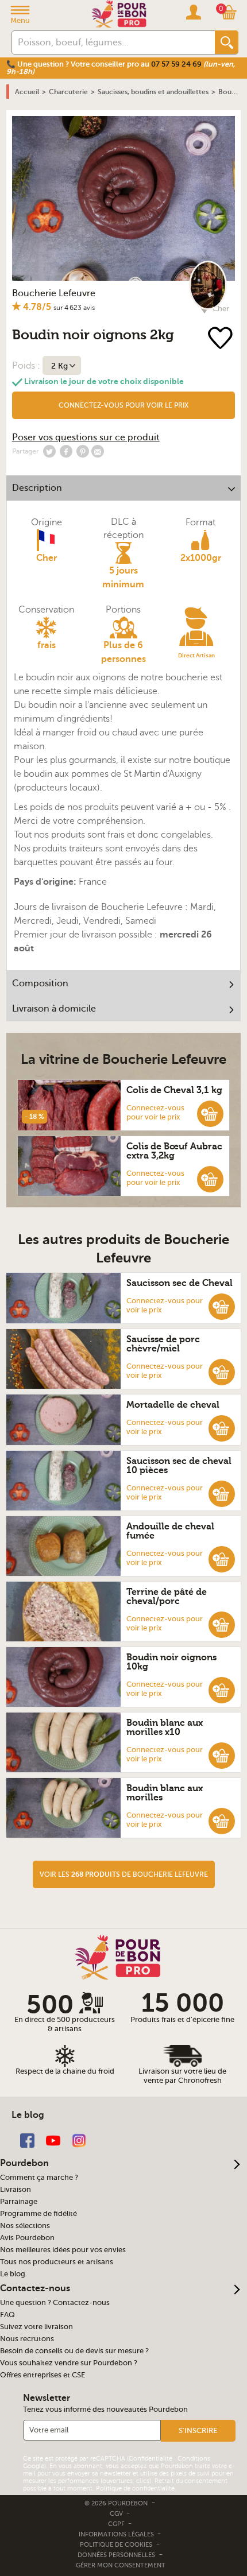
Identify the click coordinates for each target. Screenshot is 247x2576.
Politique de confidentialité (135, 2488)
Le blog (13, 2274)
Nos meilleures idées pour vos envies (63, 2250)
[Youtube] (53, 2140)
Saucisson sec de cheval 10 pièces (179, 1466)
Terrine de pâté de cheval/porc (167, 1597)
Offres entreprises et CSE (43, 2375)
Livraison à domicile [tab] (54, 1009)
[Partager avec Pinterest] (83, 451)
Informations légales (117, 2534)
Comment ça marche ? (39, 2178)
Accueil (27, 92)
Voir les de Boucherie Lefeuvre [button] (124, 1874)
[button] (124, 405)
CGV (117, 2514)
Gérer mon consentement (121, 2565)
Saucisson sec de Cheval (180, 1283)
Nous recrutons (27, 2339)
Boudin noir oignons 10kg (171, 1662)
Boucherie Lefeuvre (54, 293)
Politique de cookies (116, 2545)
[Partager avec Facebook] (66, 451)
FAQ (7, 2315)
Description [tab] (37, 488)
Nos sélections (25, 2226)
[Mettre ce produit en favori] (220, 339)
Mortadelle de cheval (173, 1405)
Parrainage (19, 2202)
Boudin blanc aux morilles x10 (165, 1727)
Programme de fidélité (38, 2214)
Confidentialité (150, 2459)
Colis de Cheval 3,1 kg (174, 1090)
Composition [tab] (40, 983)
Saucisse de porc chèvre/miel (163, 1344)
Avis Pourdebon (27, 2238)
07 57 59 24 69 (176, 64)
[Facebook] (27, 2140)
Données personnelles (116, 2555)
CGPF (117, 2524)
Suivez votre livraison (36, 2327)
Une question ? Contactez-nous (55, 2303)
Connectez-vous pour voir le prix (123, 405)
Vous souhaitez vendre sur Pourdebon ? (69, 2363)
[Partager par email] (98, 451)
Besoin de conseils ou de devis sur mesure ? (74, 2351)
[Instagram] (79, 2140)
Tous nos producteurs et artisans (57, 2262)
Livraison (16, 2190)
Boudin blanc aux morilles (165, 1793)
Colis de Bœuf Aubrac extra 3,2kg (174, 1151)
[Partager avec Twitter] (49, 451)
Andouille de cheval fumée (170, 1531)
